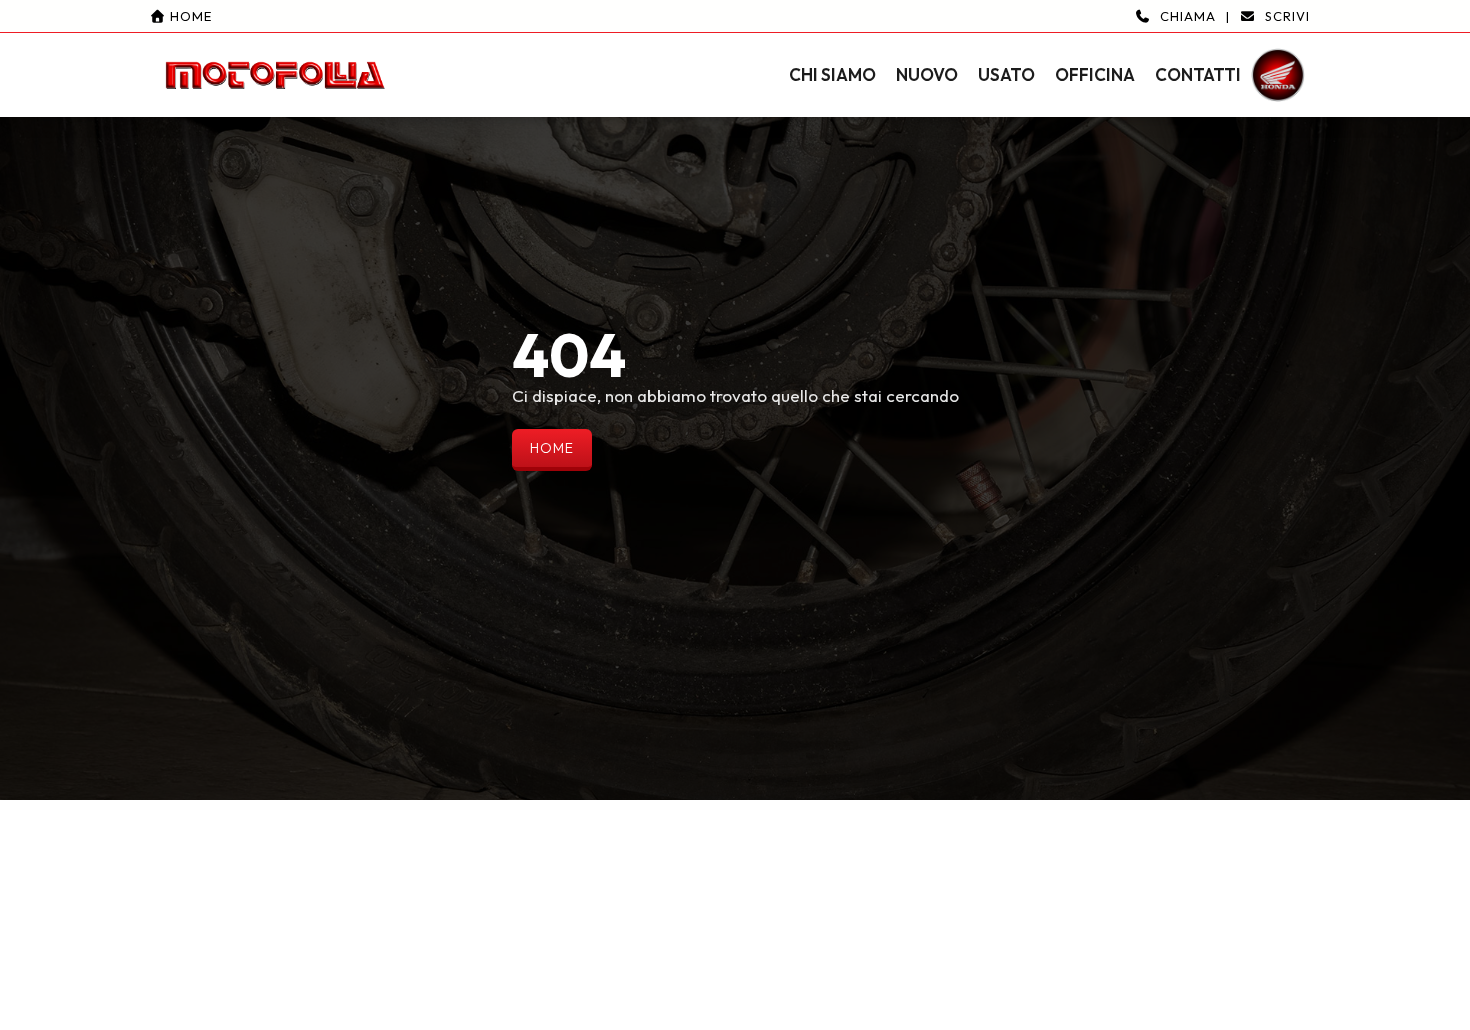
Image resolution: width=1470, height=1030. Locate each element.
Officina (1095, 74)
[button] (735, 58)
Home (189, 16)
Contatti (1198, 74)
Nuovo (927, 74)
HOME (552, 448)
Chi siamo (832, 74)
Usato (1006, 74)
